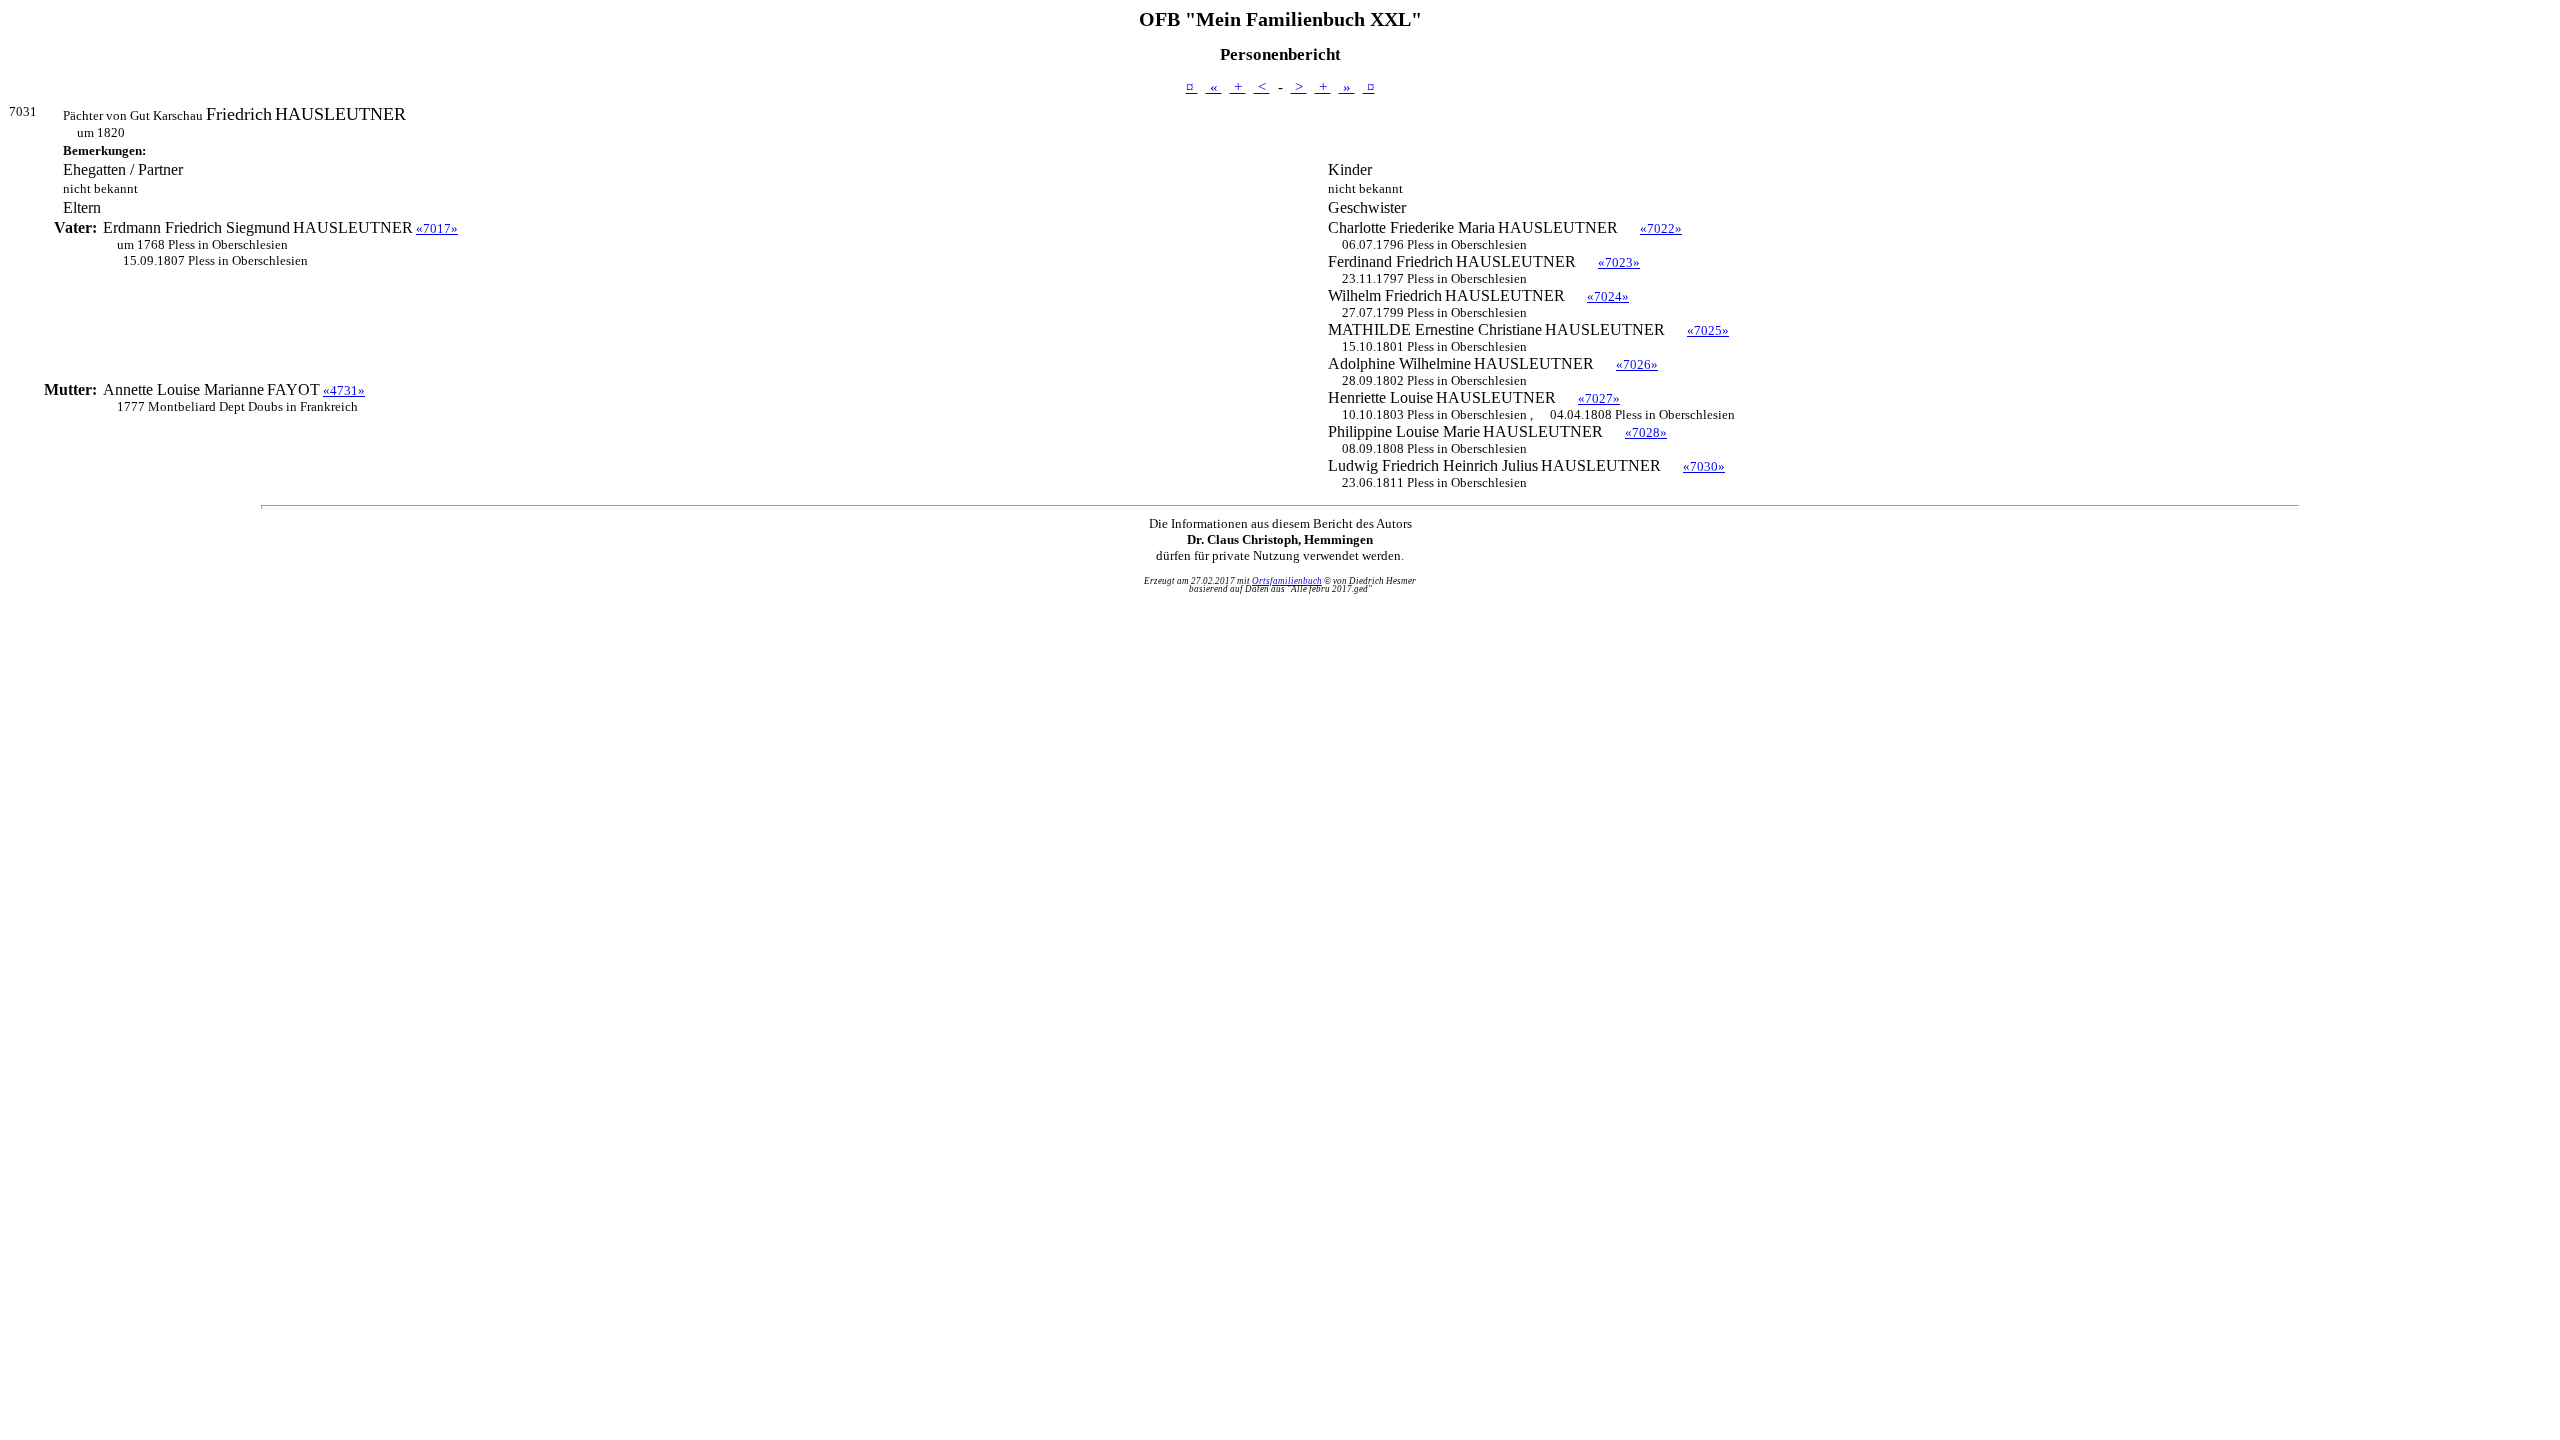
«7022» (1661, 228)
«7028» (1646, 432)
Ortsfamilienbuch (1287, 581)
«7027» (1599, 398)
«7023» (1619, 262)
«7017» (437, 228)
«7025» (1708, 330)
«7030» (1704, 466)
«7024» (1608, 296)
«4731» (344, 390)
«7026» (1637, 364)
